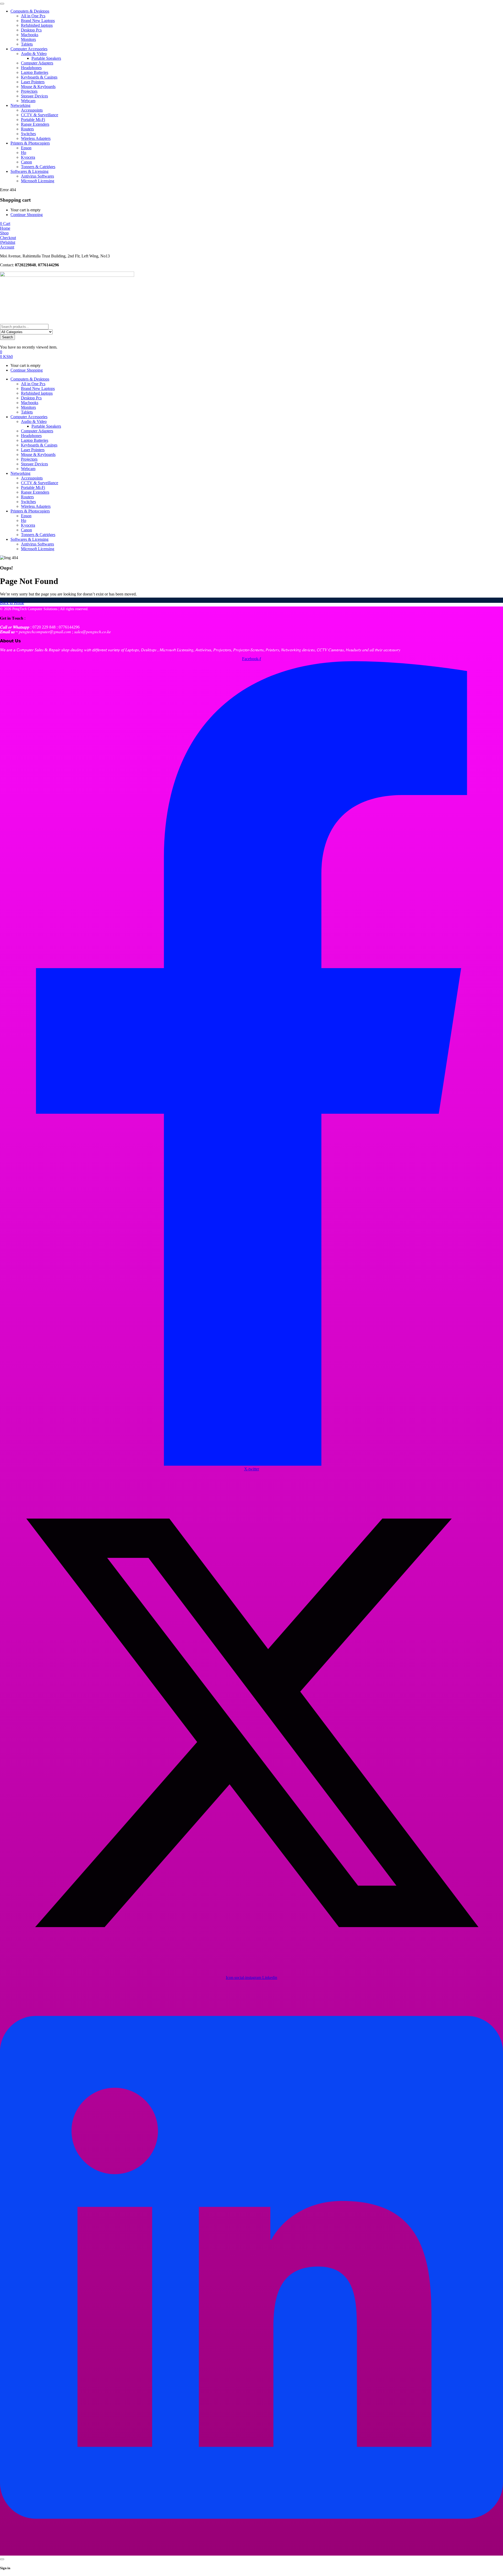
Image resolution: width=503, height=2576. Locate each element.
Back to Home (12, 603)
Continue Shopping (27, 215)
